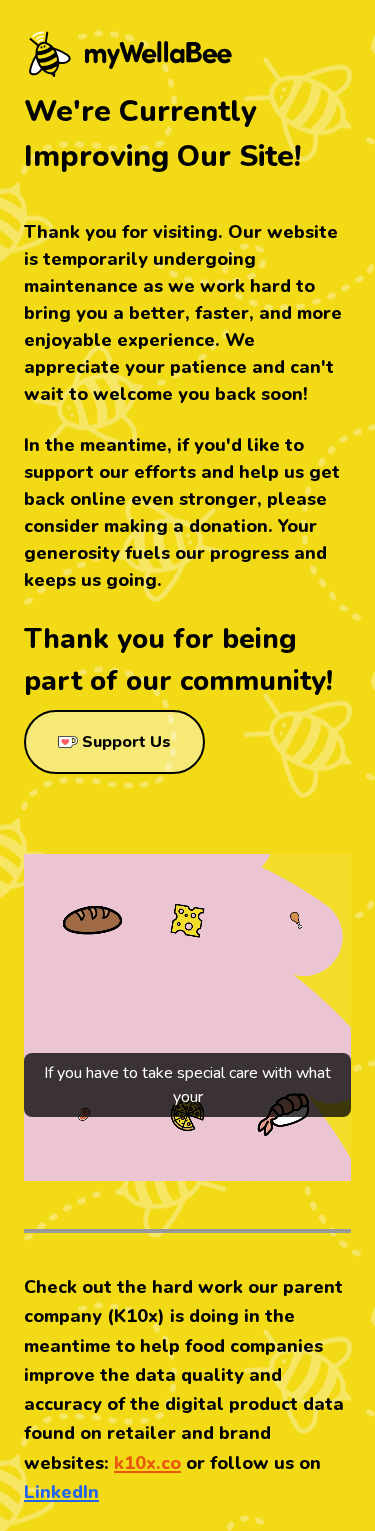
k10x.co (147, 1463)
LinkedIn (61, 1492)
